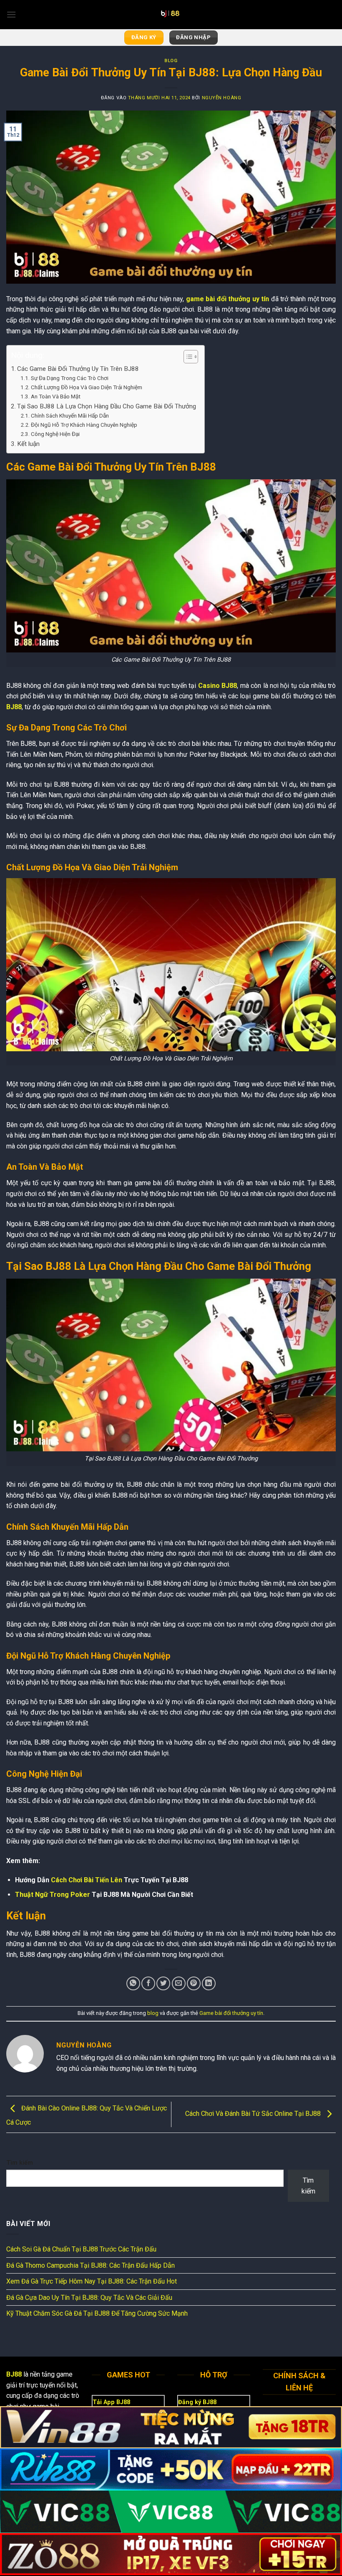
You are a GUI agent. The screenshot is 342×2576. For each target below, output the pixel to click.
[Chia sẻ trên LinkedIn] (209, 1983)
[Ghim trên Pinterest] (194, 1983)
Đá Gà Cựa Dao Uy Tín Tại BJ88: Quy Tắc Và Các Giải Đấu (89, 2298)
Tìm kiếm (20, 2163)
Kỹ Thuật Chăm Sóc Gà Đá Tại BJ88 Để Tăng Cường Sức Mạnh (97, 2313)
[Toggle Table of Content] (187, 357)
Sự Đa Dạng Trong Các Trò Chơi (70, 378)
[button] (11, 14)
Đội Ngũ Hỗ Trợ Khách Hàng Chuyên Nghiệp (84, 425)
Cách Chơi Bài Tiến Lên (87, 1880)
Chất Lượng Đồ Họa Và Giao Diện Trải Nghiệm (87, 387)
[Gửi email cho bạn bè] (179, 1983)
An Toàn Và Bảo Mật (56, 396)
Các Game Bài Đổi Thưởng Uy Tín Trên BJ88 (78, 369)
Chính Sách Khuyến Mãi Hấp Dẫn (70, 415)
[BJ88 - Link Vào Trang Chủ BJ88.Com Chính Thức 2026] (171, 15)
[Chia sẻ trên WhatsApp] (133, 1983)
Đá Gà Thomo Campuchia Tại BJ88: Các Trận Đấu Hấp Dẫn (91, 2265)
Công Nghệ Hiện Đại (55, 434)
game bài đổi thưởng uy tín (228, 299)
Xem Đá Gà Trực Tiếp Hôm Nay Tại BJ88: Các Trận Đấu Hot (92, 2281)
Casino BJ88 (218, 686)
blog (171, 61)
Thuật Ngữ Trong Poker (53, 1895)
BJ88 (14, 707)
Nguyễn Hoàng (222, 98)
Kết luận (28, 444)
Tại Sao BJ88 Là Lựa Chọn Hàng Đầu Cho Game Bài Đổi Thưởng (107, 406)
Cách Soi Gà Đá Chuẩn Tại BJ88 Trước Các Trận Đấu (81, 2249)
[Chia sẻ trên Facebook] (148, 1983)
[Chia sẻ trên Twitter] (163, 1983)
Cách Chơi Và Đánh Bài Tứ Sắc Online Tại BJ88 (254, 2114)
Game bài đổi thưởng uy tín (231, 2013)
